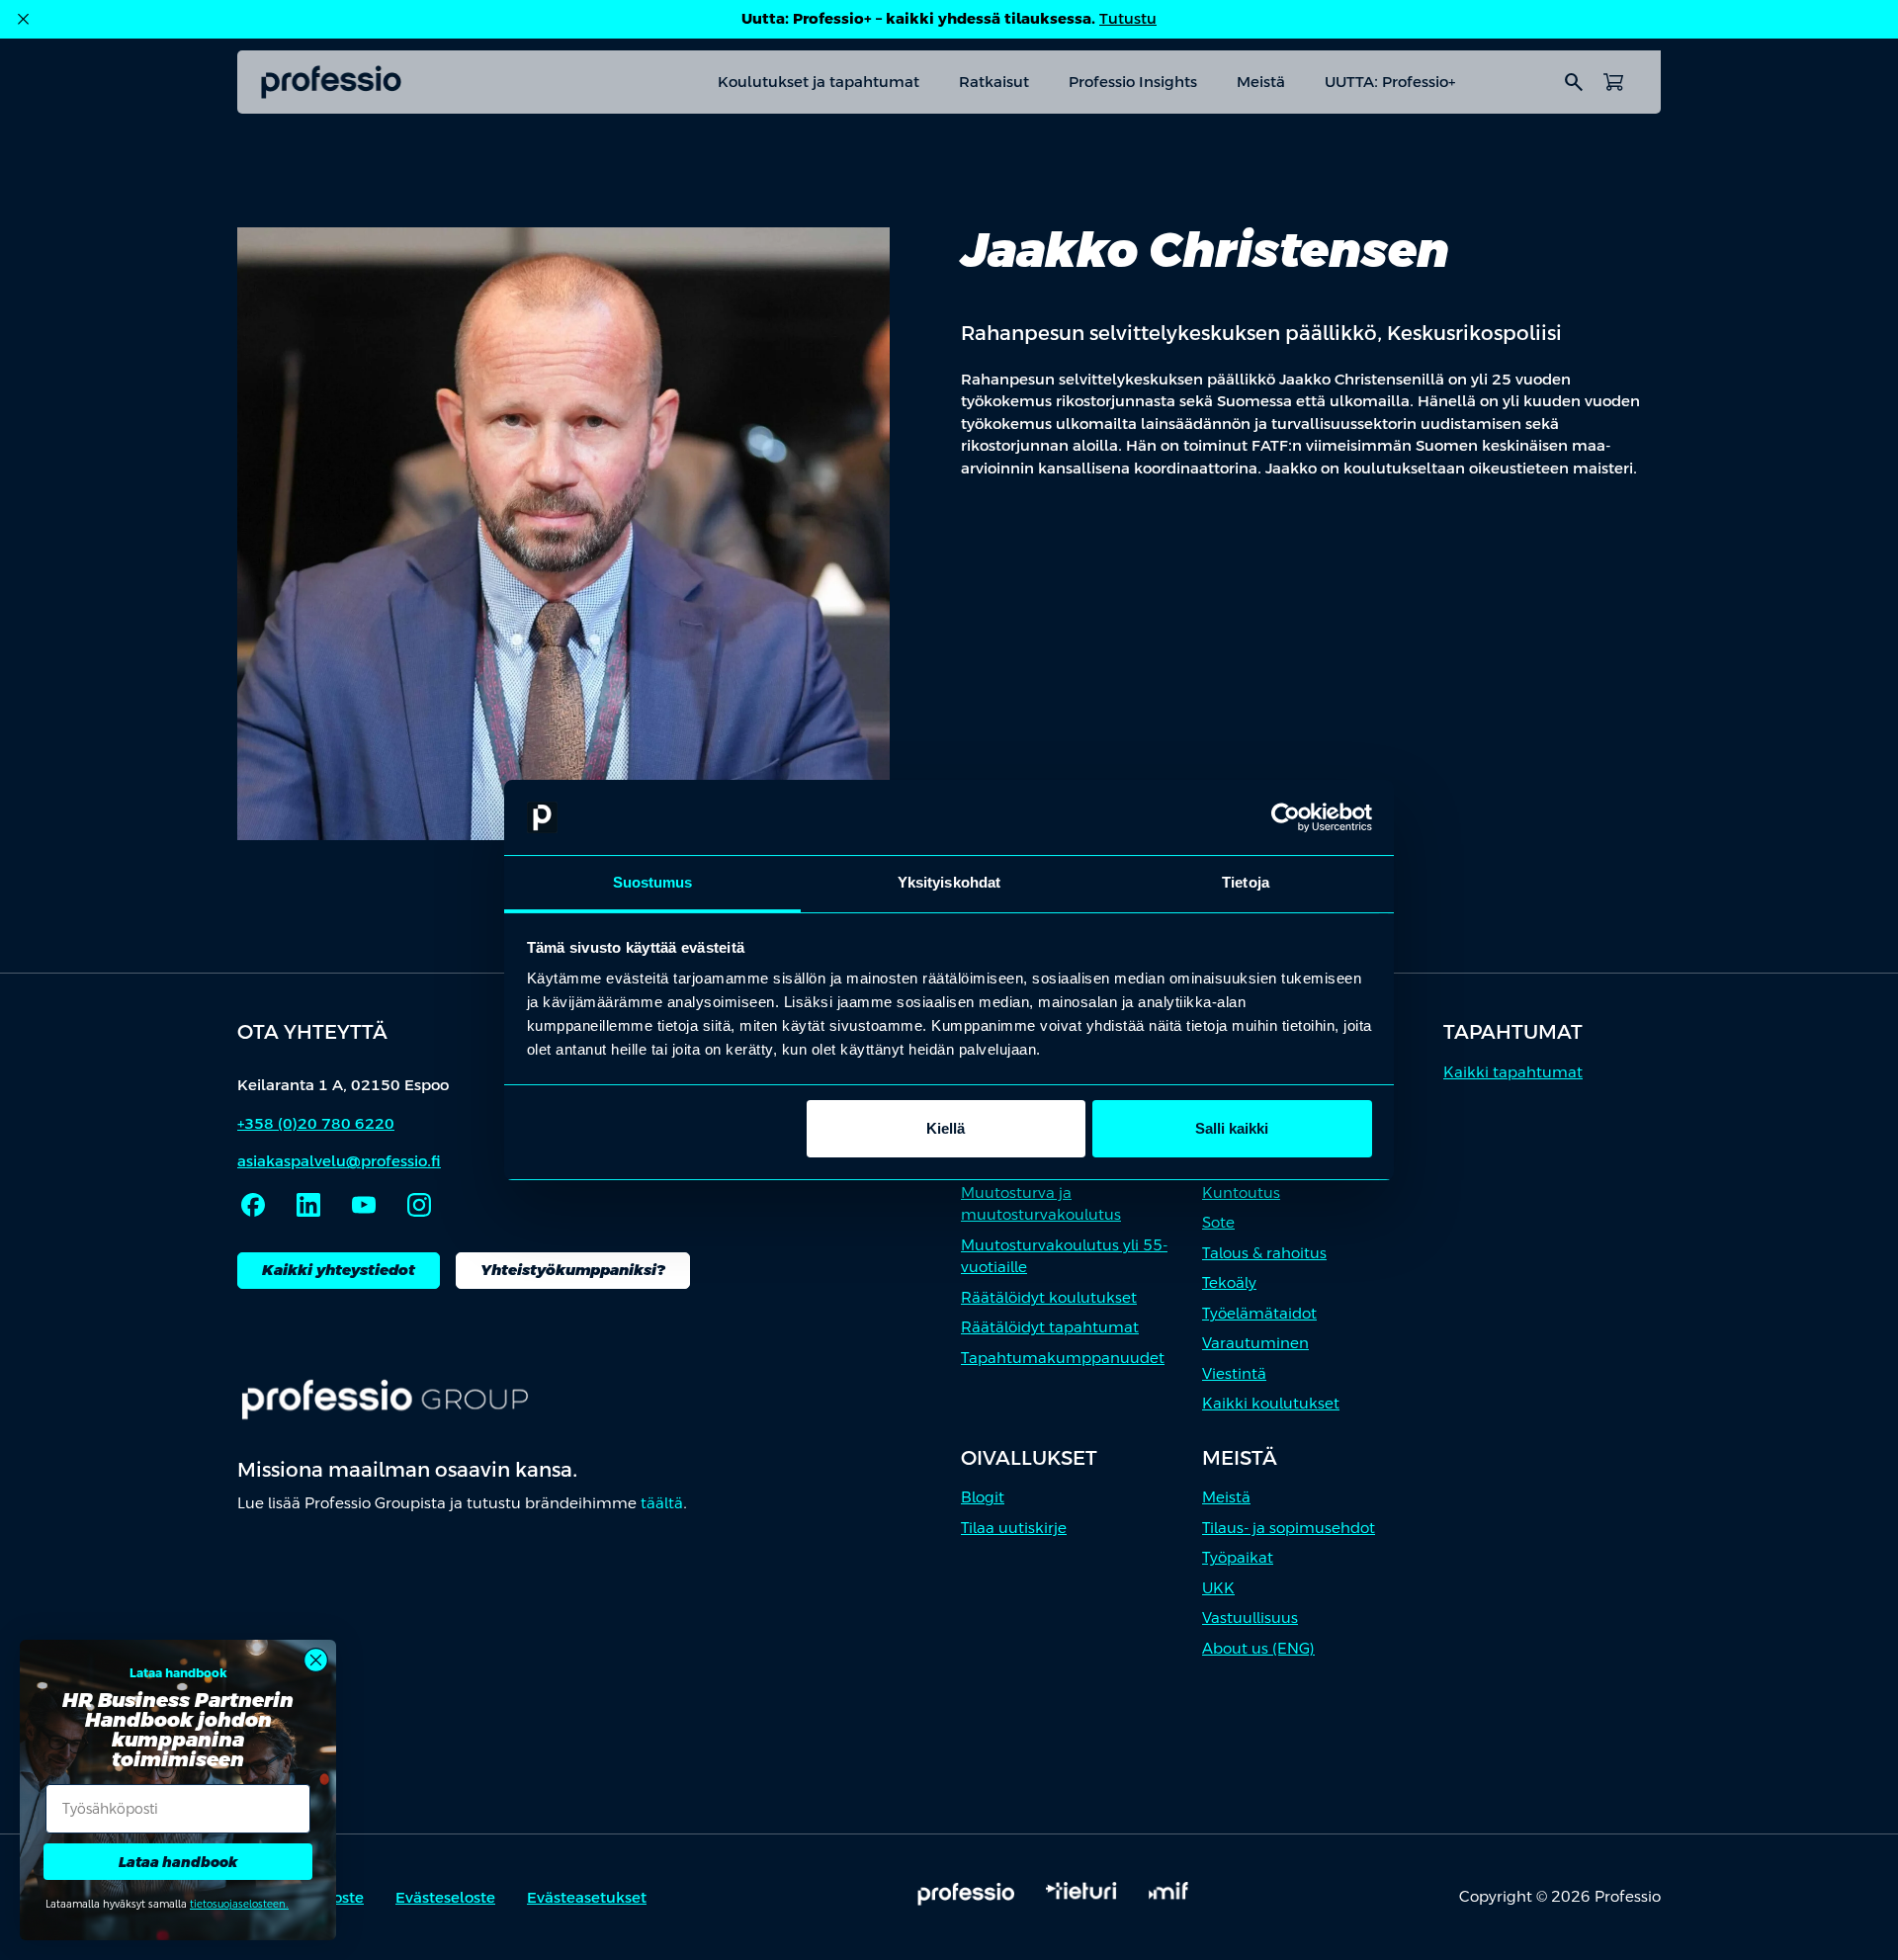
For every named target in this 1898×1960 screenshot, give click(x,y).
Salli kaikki (1232, 1128)
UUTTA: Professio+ (1390, 82)
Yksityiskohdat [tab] (949, 882)
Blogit (983, 1497)
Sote (1218, 1222)
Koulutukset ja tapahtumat (819, 82)
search (1574, 82)
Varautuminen (1255, 1343)
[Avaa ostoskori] (1613, 82)
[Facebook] (253, 1205)
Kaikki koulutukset (1271, 1403)
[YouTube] (364, 1205)
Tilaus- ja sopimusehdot (1289, 1528)
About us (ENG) (1258, 1648)
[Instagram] (419, 1205)
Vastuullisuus (1250, 1618)
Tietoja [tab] (1246, 882)
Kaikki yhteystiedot (339, 1270)
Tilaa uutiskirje (1014, 1528)
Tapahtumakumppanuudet (1063, 1358)
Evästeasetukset (587, 1897)
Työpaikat (1238, 1557)
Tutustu (1128, 18)
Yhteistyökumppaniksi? (573, 1270)
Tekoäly (1229, 1282)
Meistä (1261, 82)
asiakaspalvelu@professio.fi (339, 1161)
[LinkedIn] (308, 1205)
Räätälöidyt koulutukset (1049, 1297)
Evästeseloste (445, 1897)
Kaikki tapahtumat (1513, 1072)
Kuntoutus (1241, 1193)
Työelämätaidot (1259, 1313)
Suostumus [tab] (653, 882)
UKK (1218, 1588)
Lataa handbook (178, 1862)
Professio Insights (1133, 82)
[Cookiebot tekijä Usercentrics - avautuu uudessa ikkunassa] (1286, 817)
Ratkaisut (994, 82)
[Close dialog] (316, 1660)
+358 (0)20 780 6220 (316, 1123)
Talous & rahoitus (1264, 1253)
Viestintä (1234, 1373)
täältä (662, 1503)
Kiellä (946, 1128)
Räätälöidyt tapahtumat (1050, 1327)
